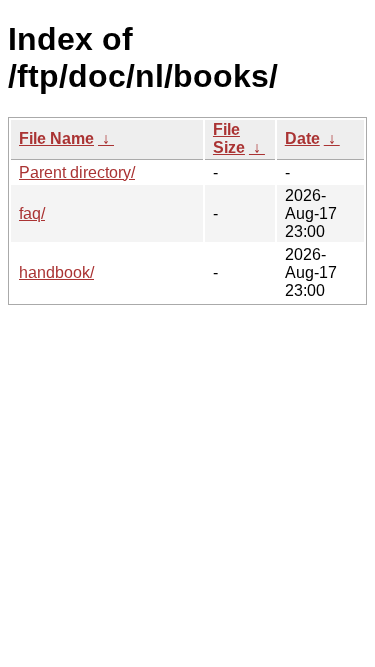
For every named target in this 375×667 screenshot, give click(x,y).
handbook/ (56, 272)
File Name (56, 138)
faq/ (32, 213)
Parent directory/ (77, 172)
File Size (229, 138)
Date (302, 138)
